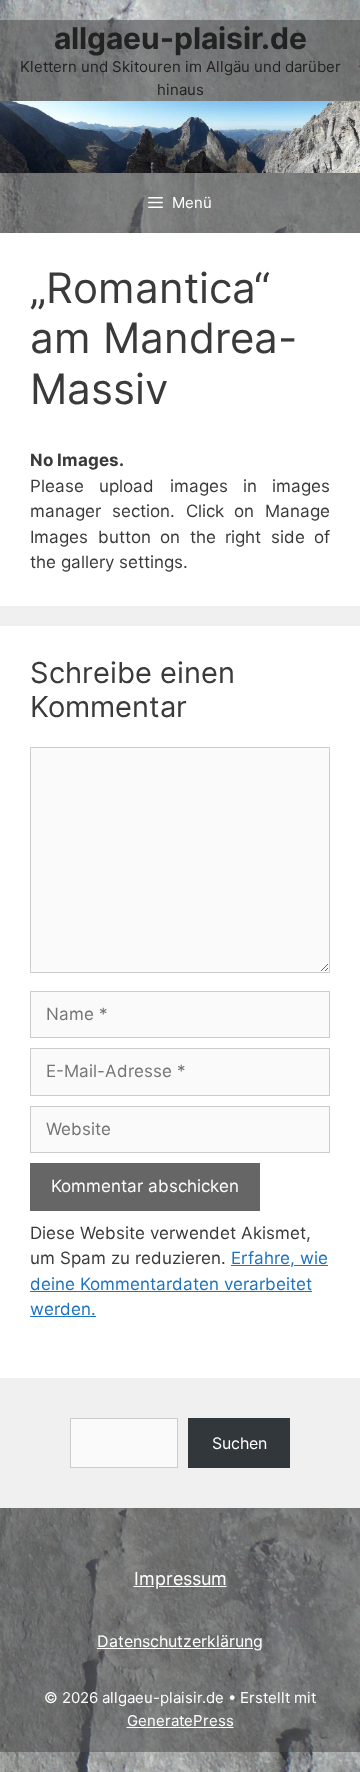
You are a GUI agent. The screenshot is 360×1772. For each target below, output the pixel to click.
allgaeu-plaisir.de (180, 38)
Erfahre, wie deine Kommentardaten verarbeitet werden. (179, 1283)
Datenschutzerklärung (180, 1641)
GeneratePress (180, 1720)
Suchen (239, 1443)
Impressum (180, 1578)
